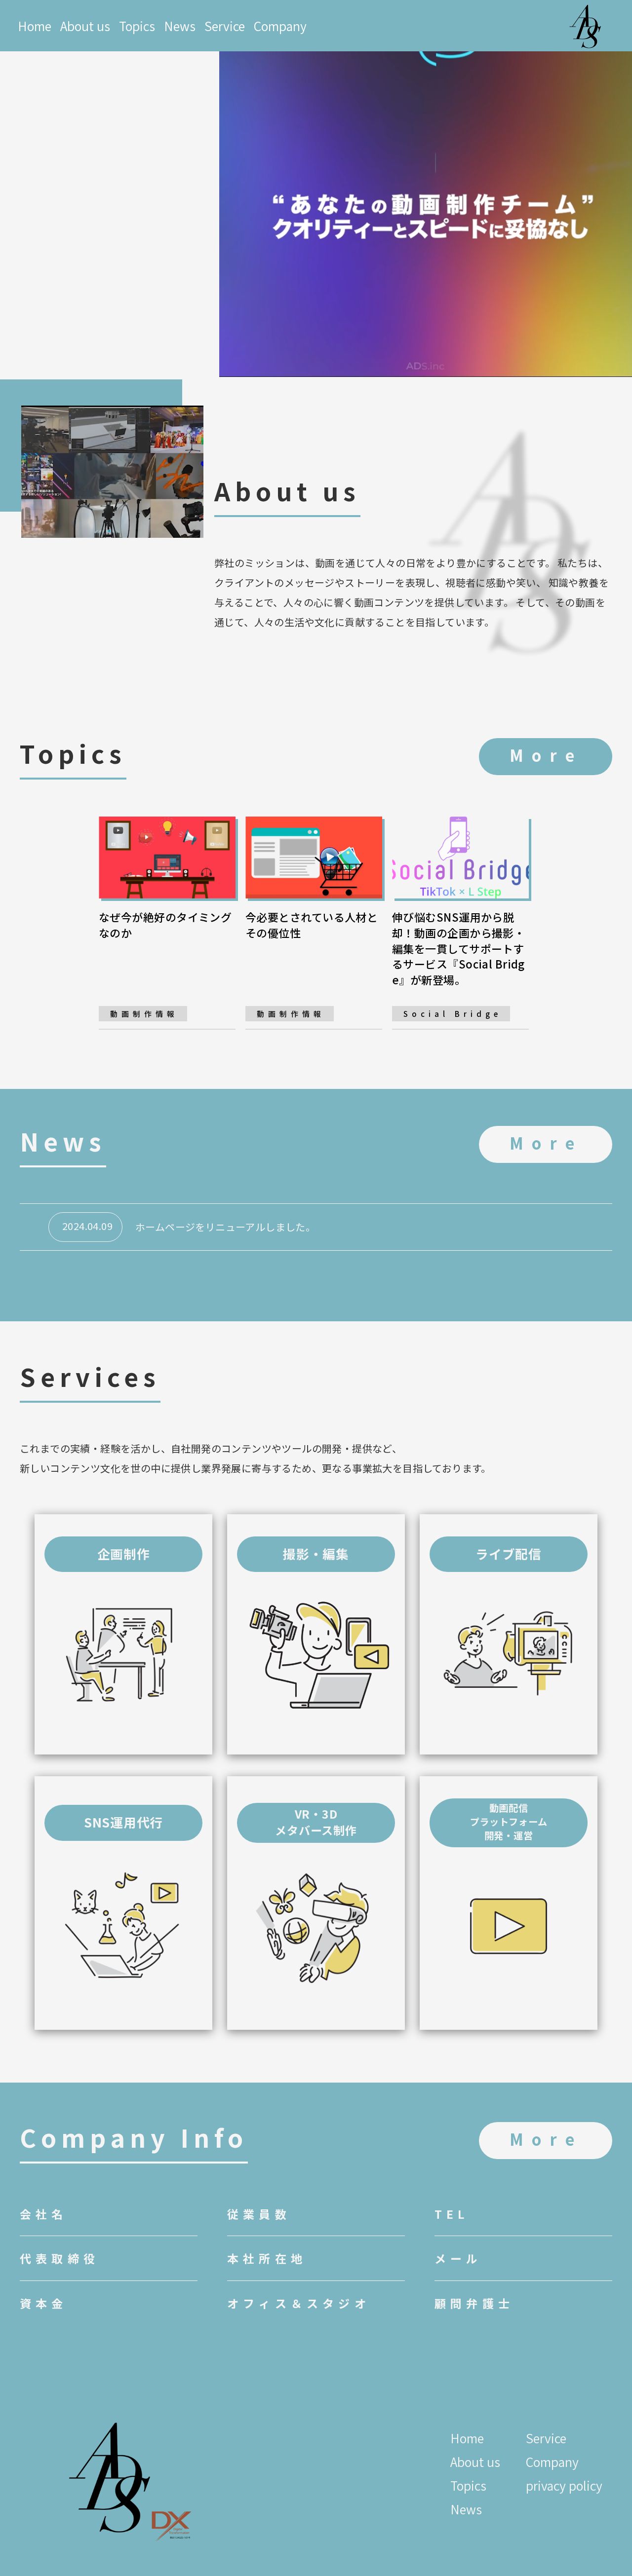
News (180, 26)
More (546, 755)
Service (225, 26)
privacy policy (564, 2485)
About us (85, 26)
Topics (137, 26)
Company (280, 26)
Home (35, 26)
